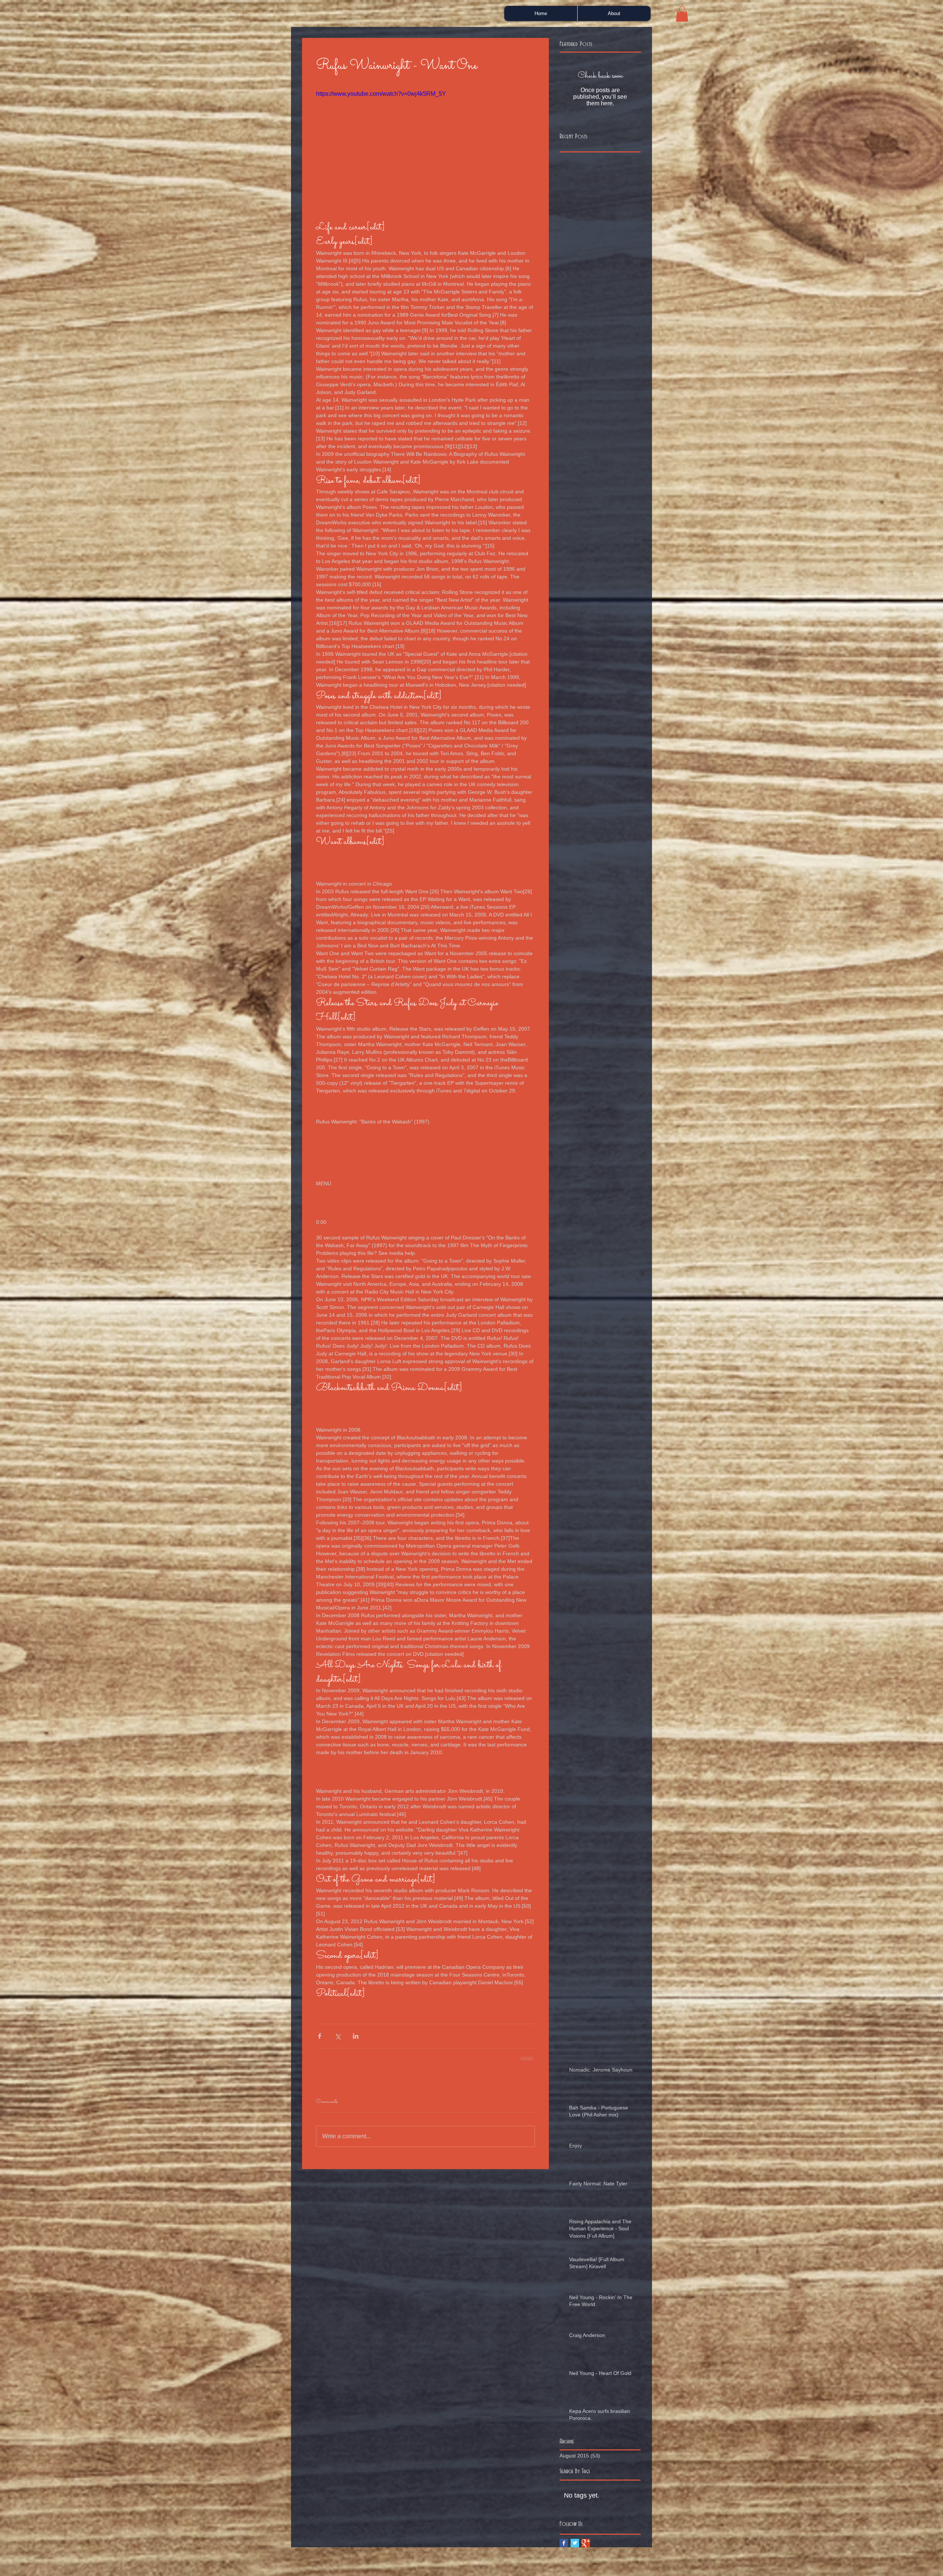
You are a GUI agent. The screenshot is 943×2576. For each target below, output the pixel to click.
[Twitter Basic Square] (575, 2549)
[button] (682, 14)
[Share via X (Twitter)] (338, 2036)
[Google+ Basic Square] (586, 2549)
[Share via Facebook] (320, 2036)
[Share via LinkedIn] (356, 2036)
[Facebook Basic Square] (564, 2549)
